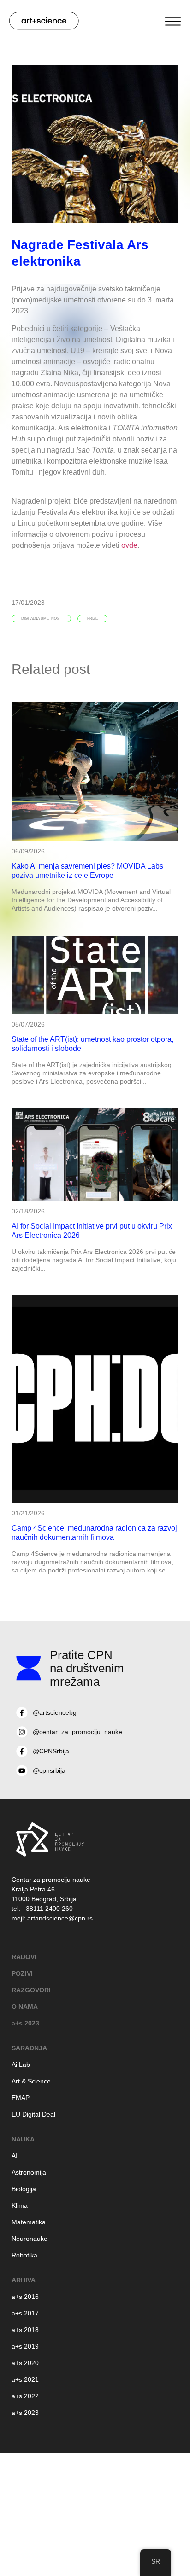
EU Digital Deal (33, 2114)
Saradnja (29, 2048)
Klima (20, 2205)
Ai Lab (21, 2065)
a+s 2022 (25, 2396)
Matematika (29, 2222)
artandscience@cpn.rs (60, 1918)
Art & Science (31, 2081)
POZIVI (22, 1973)
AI (15, 2156)
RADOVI (24, 1957)
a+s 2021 (25, 2379)
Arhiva (24, 2280)
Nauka (23, 2139)
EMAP (21, 2098)
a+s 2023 (25, 2023)
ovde (129, 545)
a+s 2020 (25, 2363)
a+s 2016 (25, 2297)
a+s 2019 (25, 2346)
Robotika (24, 2255)
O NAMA (25, 2007)
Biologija (24, 2189)
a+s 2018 (25, 2330)
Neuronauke (30, 2239)
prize (92, 618)
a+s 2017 (25, 2313)
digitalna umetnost (41, 618)
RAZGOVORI (31, 1990)
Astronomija (29, 2172)
